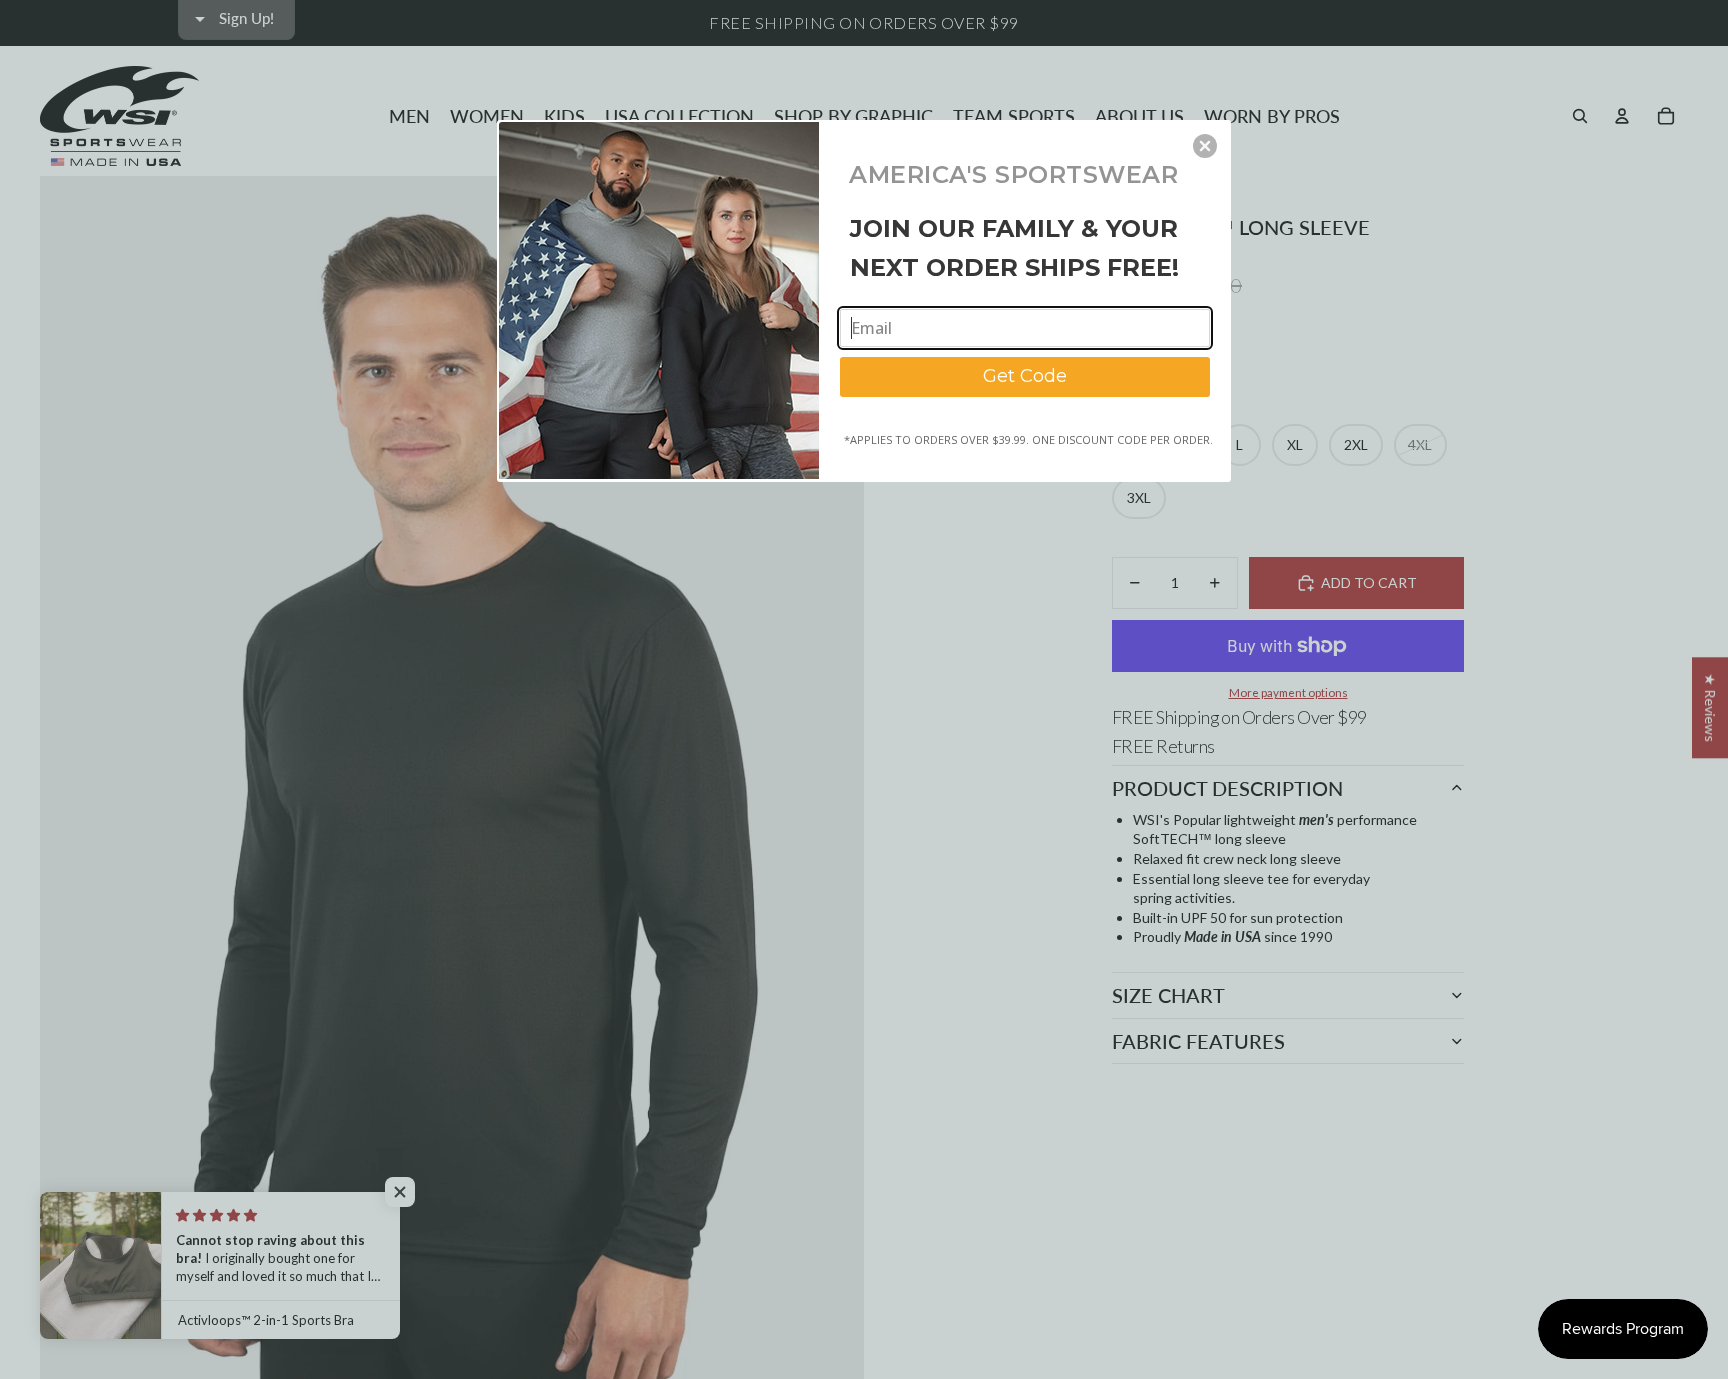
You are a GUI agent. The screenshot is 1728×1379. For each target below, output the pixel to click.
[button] (1205, 146)
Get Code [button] (1025, 376)
